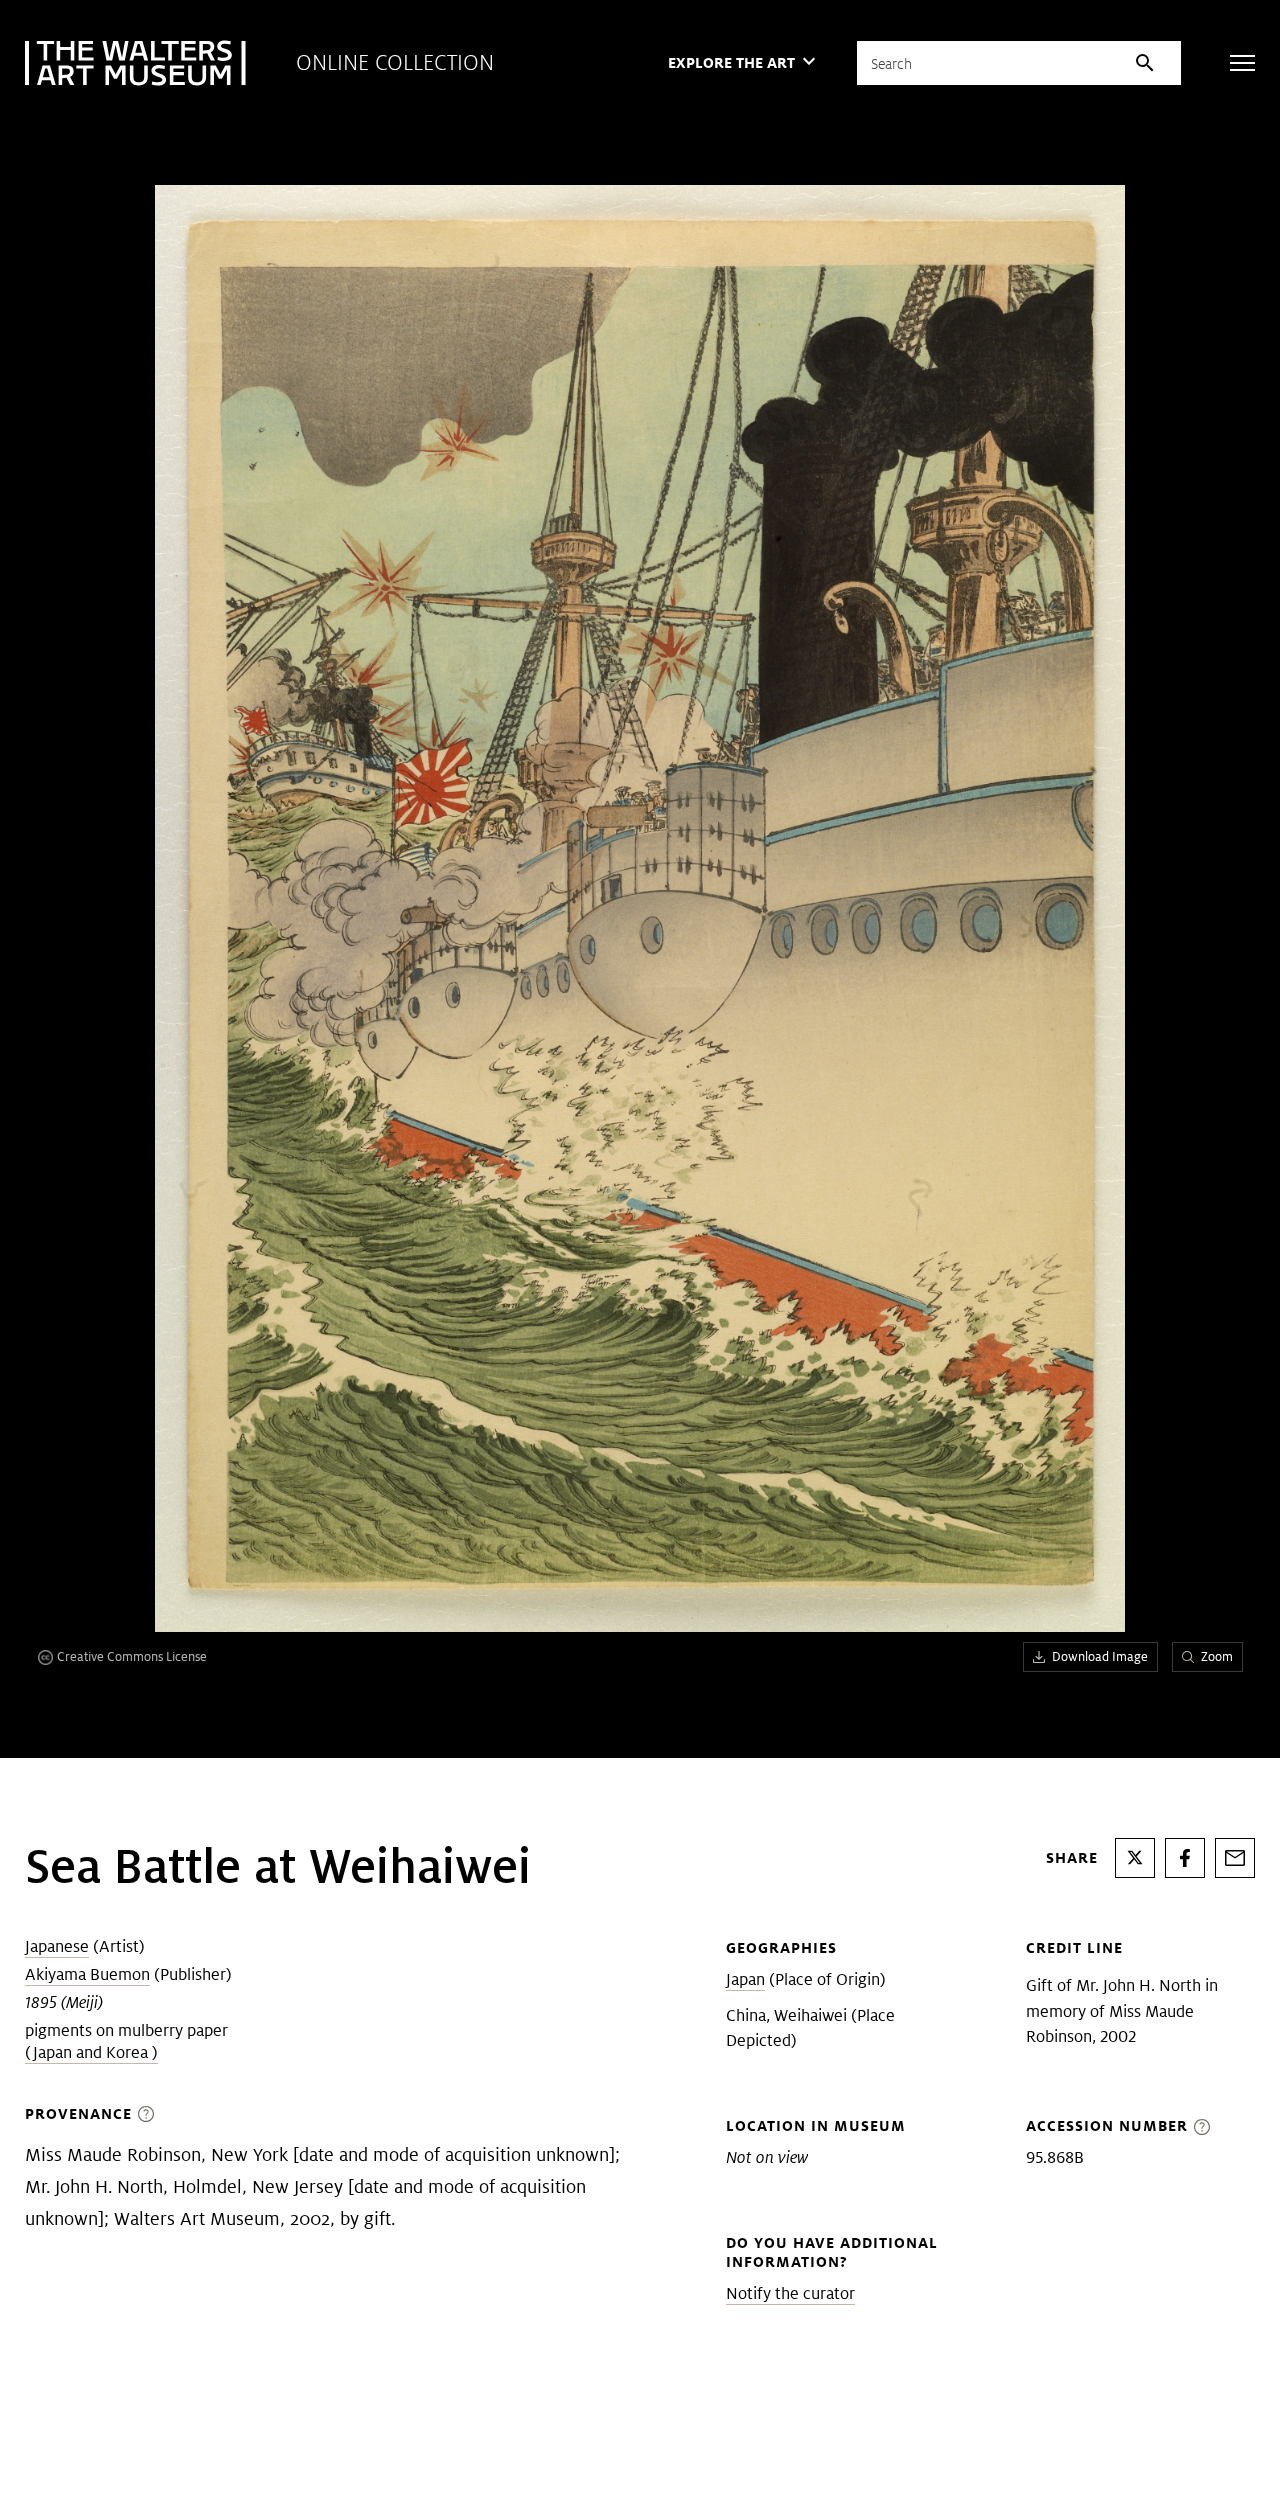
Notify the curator (790, 2293)
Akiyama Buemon (87, 1974)
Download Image (1100, 1656)
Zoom (1217, 1656)
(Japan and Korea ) (91, 2052)
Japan (745, 1979)
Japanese (57, 1946)
